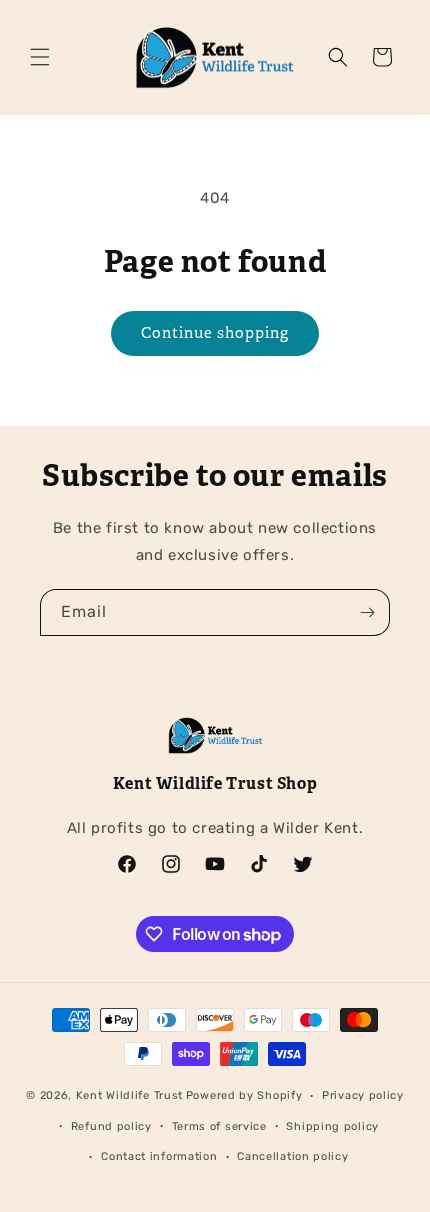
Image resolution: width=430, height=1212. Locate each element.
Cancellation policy (292, 1156)
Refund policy (111, 1126)
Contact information (159, 1156)
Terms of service (219, 1126)
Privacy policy (363, 1095)
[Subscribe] (367, 612)
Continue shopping (215, 332)
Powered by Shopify (244, 1095)
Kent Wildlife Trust (129, 1095)
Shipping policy (332, 1126)
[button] (40, 57)
